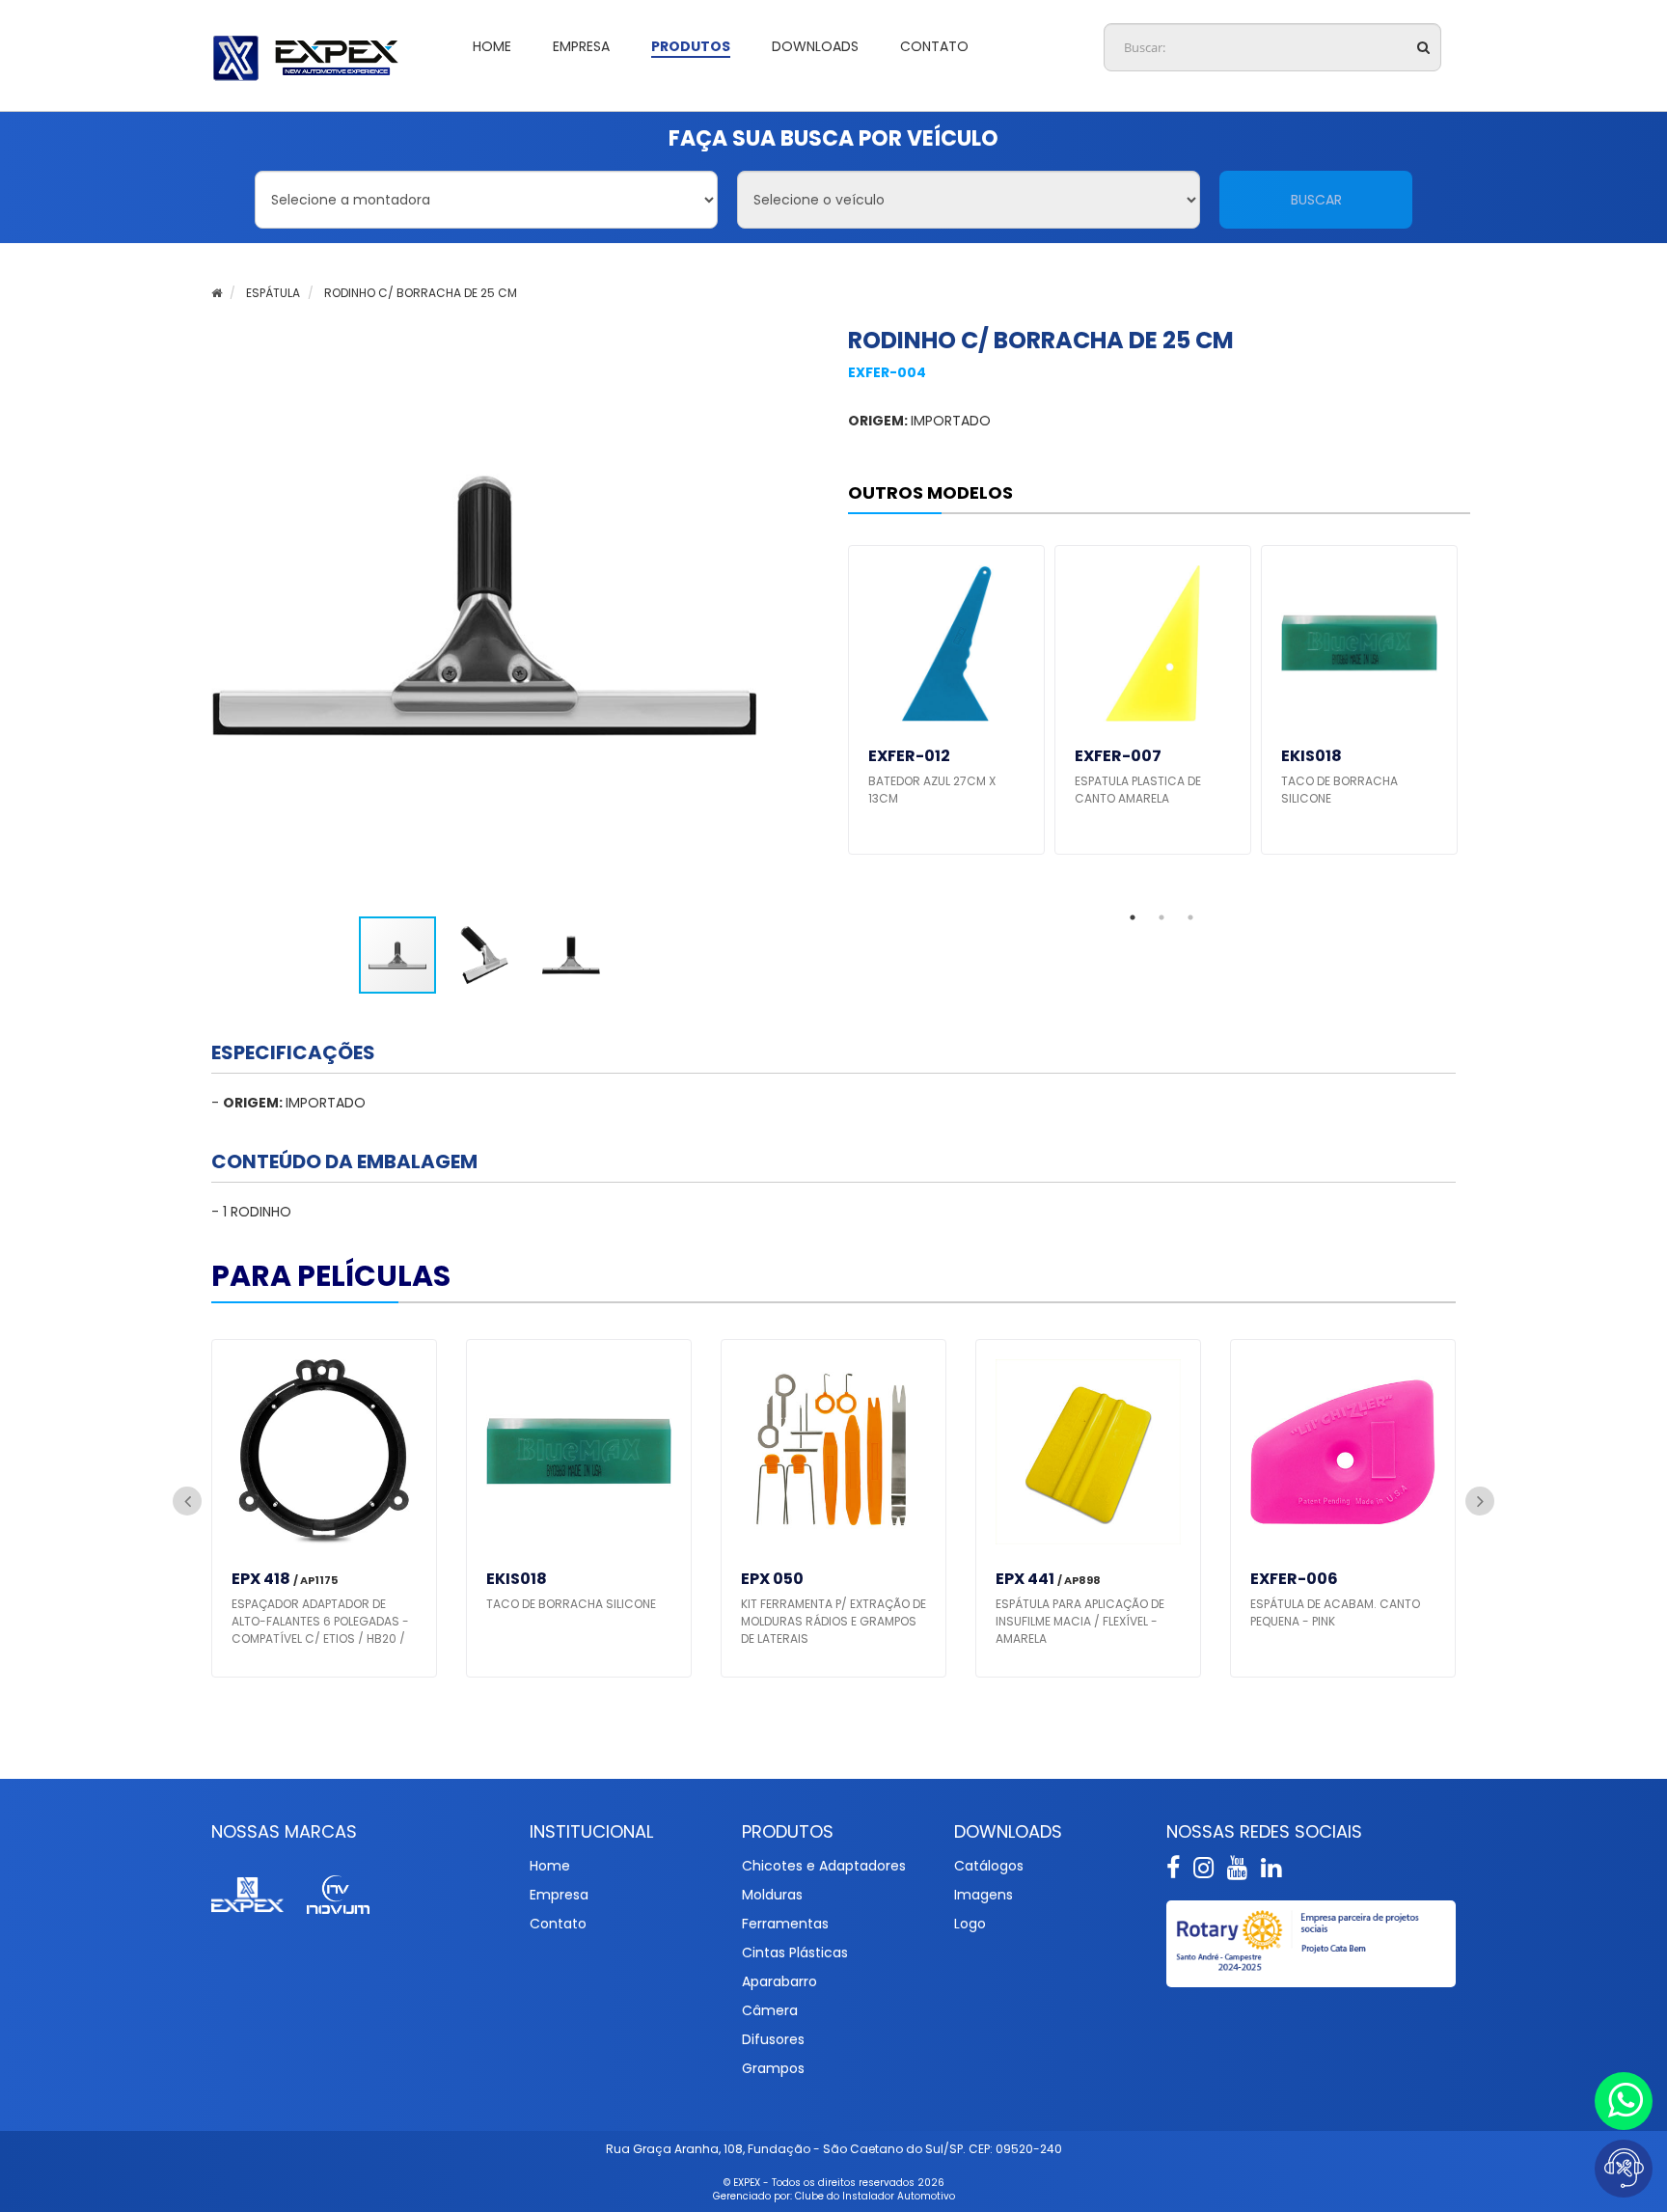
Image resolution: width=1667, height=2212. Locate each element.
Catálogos (989, 1866)
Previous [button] (187, 1501)
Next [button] (1480, 1501)
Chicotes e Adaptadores (824, 1866)
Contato (558, 1924)
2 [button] (1161, 917)
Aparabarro (779, 1981)
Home (550, 1866)
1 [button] (1133, 917)
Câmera (770, 2010)
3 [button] (1190, 917)
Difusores (773, 2039)
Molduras (772, 1895)
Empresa (559, 1895)
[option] (946, 700)
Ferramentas (785, 1924)
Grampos (773, 2068)
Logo (970, 1924)
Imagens (984, 1895)
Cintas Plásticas (795, 1953)
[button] (489, 955)
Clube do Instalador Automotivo (875, 2196)
